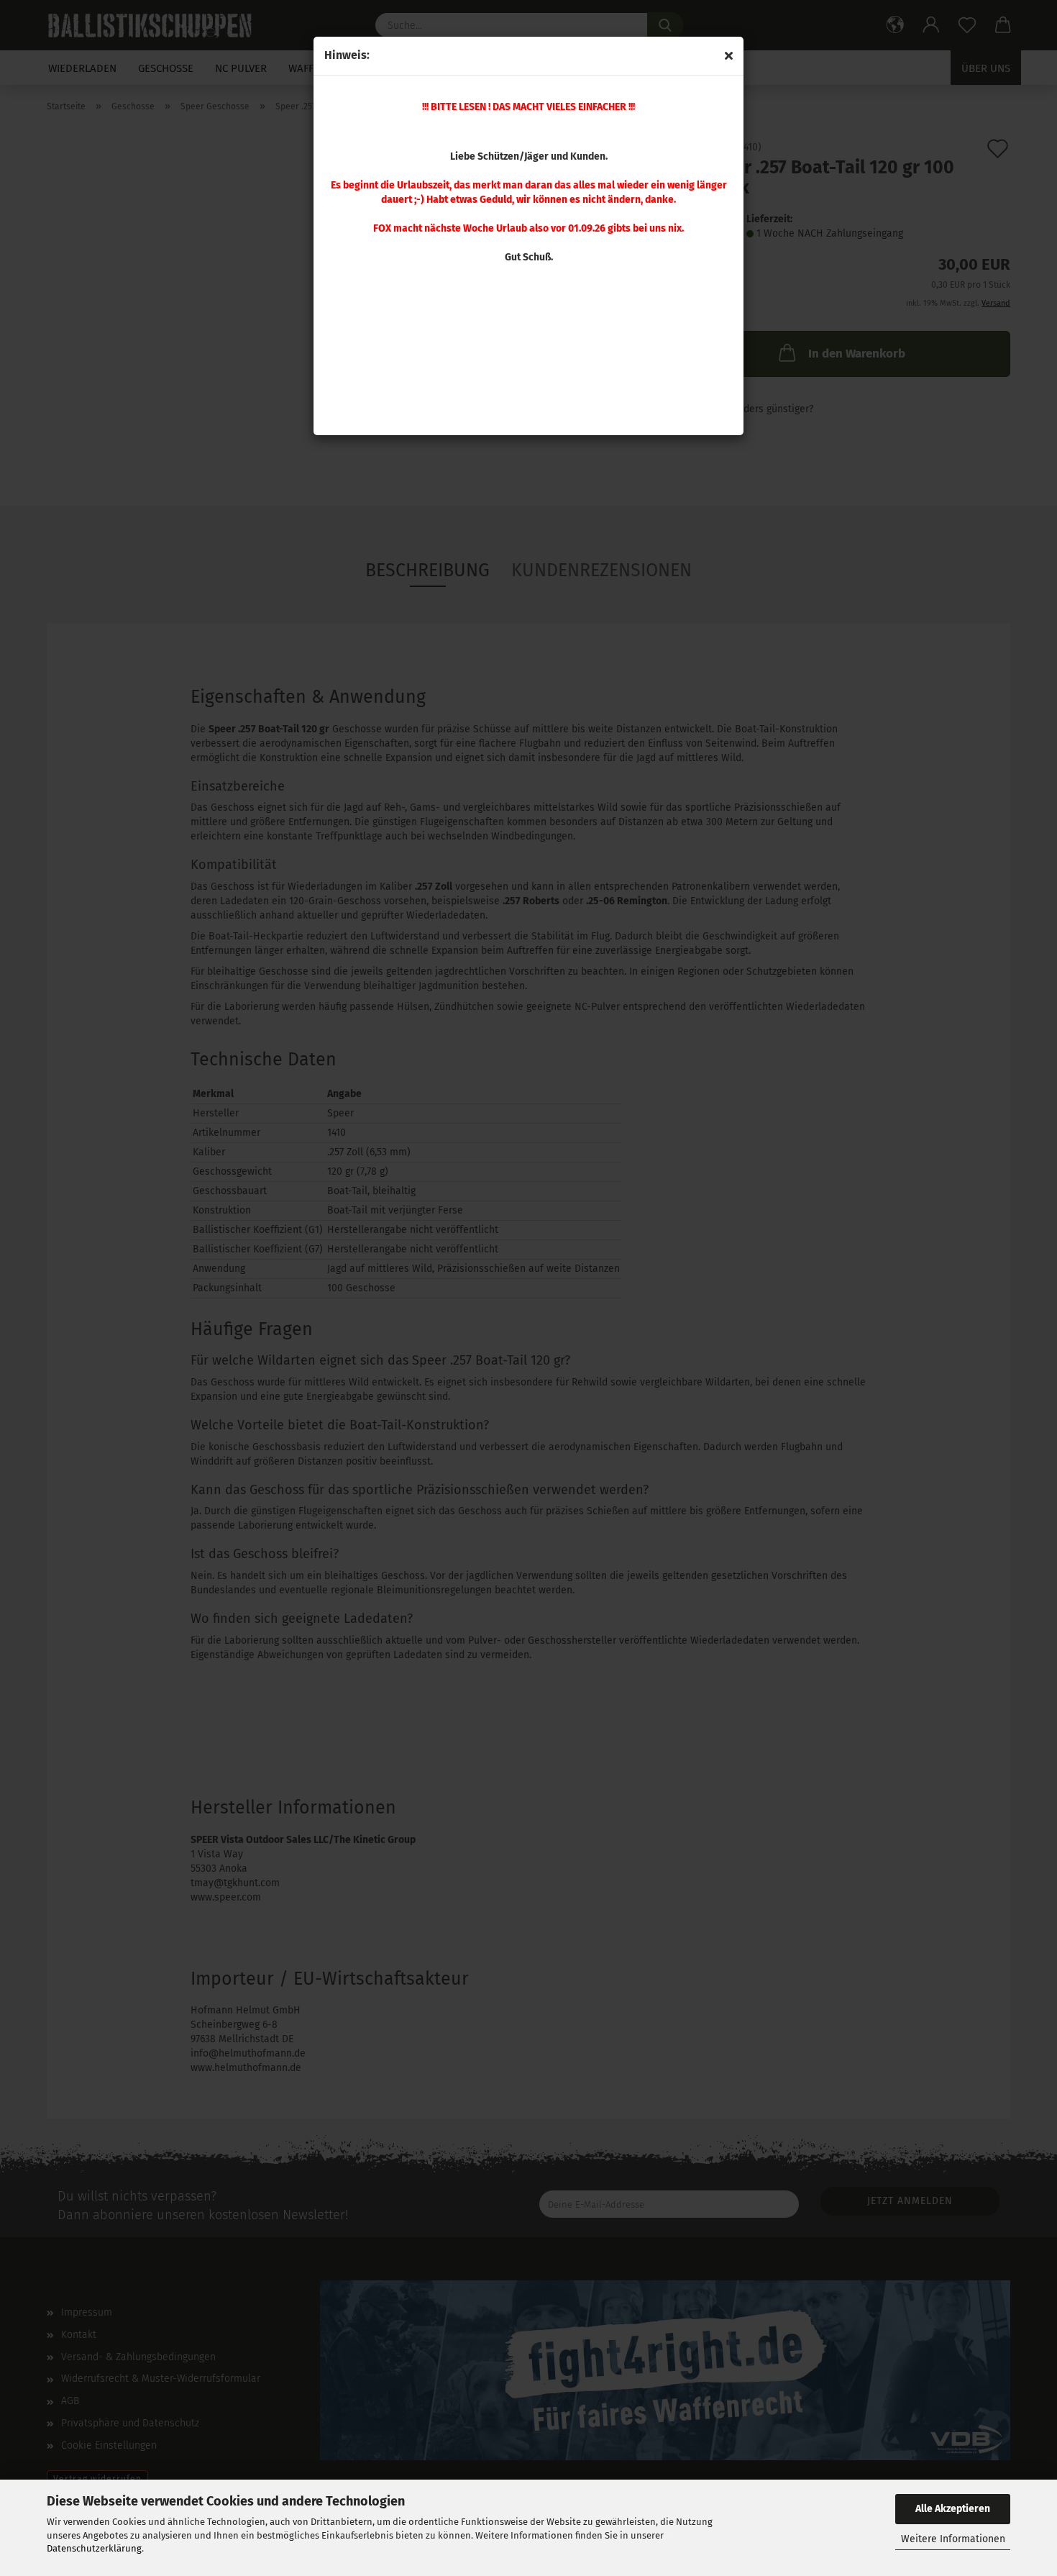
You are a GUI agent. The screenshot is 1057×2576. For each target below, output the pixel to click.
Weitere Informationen (953, 2539)
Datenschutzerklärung (94, 2548)
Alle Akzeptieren (953, 2509)
